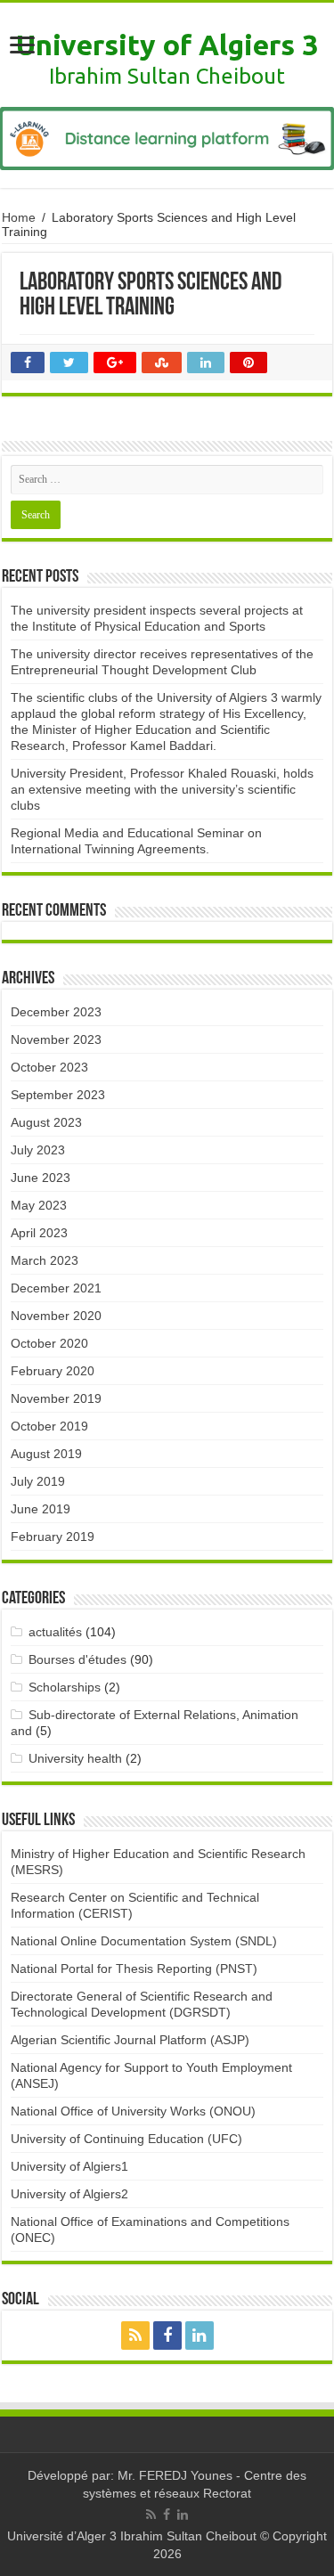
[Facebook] (167, 2336)
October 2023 (49, 1067)
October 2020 (49, 1343)
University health (75, 1758)
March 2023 (45, 1260)
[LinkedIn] (200, 2336)
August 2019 (46, 1454)
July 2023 (38, 1150)
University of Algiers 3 (167, 45)
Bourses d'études (77, 1659)
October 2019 (49, 1426)
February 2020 (53, 1371)
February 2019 (53, 1537)
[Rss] (135, 2336)
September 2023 (58, 1095)
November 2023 (56, 1039)
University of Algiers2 (69, 2194)
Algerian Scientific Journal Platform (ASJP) (130, 2040)
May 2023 (39, 1205)
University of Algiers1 (69, 2166)
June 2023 (41, 1178)
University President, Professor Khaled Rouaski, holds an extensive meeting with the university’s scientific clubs (162, 789)
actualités (55, 1632)
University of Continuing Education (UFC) (126, 2139)
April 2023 (39, 1233)
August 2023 (46, 1122)
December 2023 (56, 1012)
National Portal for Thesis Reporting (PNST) (134, 1969)
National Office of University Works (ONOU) (133, 2111)
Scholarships (65, 1687)
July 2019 (38, 1481)
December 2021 (56, 1288)
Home (19, 217)
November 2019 (56, 1398)
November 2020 (56, 1316)
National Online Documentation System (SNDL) (144, 1941)
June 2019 (41, 1509)
